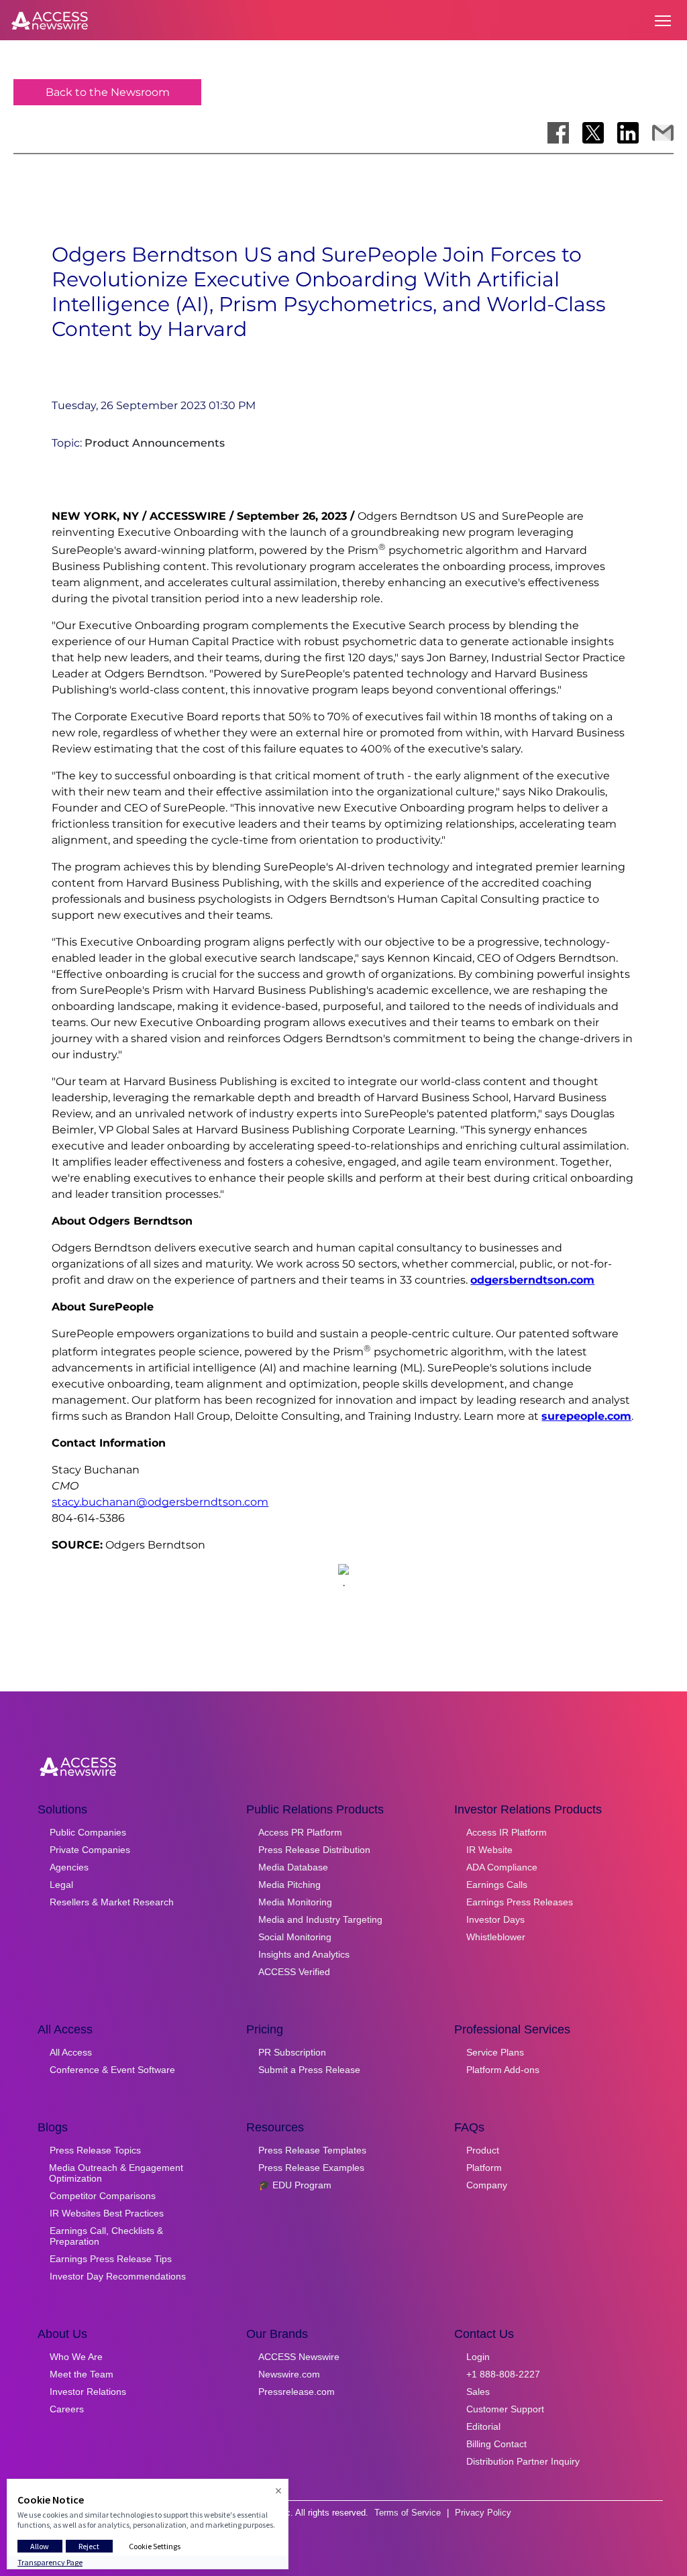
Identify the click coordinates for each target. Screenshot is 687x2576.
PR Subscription (292, 2052)
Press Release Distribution (314, 1850)
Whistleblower (496, 1937)
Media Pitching (289, 1885)
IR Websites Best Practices (107, 2213)
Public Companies (88, 1832)
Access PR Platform (300, 1832)
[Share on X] (593, 133)
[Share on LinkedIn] (628, 133)
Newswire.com (289, 2374)
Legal (61, 1885)
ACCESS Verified (294, 1972)
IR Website (489, 1850)
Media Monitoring (295, 1902)
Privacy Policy (483, 2513)
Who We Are (76, 2357)
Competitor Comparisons (103, 2196)
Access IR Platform (507, 1832)
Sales (478, 2392)
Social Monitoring (295, 1937)
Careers (67, 2409)
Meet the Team (82, 2374)
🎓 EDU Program (295, 2185)
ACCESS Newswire (299, 2357)
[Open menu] (663, 21)
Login (478, 2357)
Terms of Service (408, 2513)
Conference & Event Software (112, 2070)
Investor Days (495, 1919)
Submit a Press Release (309, 2070)
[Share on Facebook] (558, 133)
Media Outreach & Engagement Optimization (116, 2173)
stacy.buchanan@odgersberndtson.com (160, 1502)
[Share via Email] (663, 133)
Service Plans (495, 2052)
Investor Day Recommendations (118, 2276)
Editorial (483, 2426)
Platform (484, 2168)
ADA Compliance (502, 1867)
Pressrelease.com (297, 2392)
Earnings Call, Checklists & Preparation (106, 2236)
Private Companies (90, 1850)
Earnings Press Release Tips (111, 2259)
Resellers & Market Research (112, 1902)
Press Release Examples (311, 2168)
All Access (71, 2052)
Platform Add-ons (503, 2070)
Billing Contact (496, 2444)
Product (483, 2150)
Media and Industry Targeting (320, 1919)
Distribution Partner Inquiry (523, 2461)
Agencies (69, 1867)
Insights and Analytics (304, 1954)
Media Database (293, 1867)
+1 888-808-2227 (503, 2374)
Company (487, 2185)
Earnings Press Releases (520, 1902)
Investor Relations (88, 2392)
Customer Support (505, 2409)
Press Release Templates (312, 2150)
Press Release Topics (95, 2150)
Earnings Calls (497, 1885)
